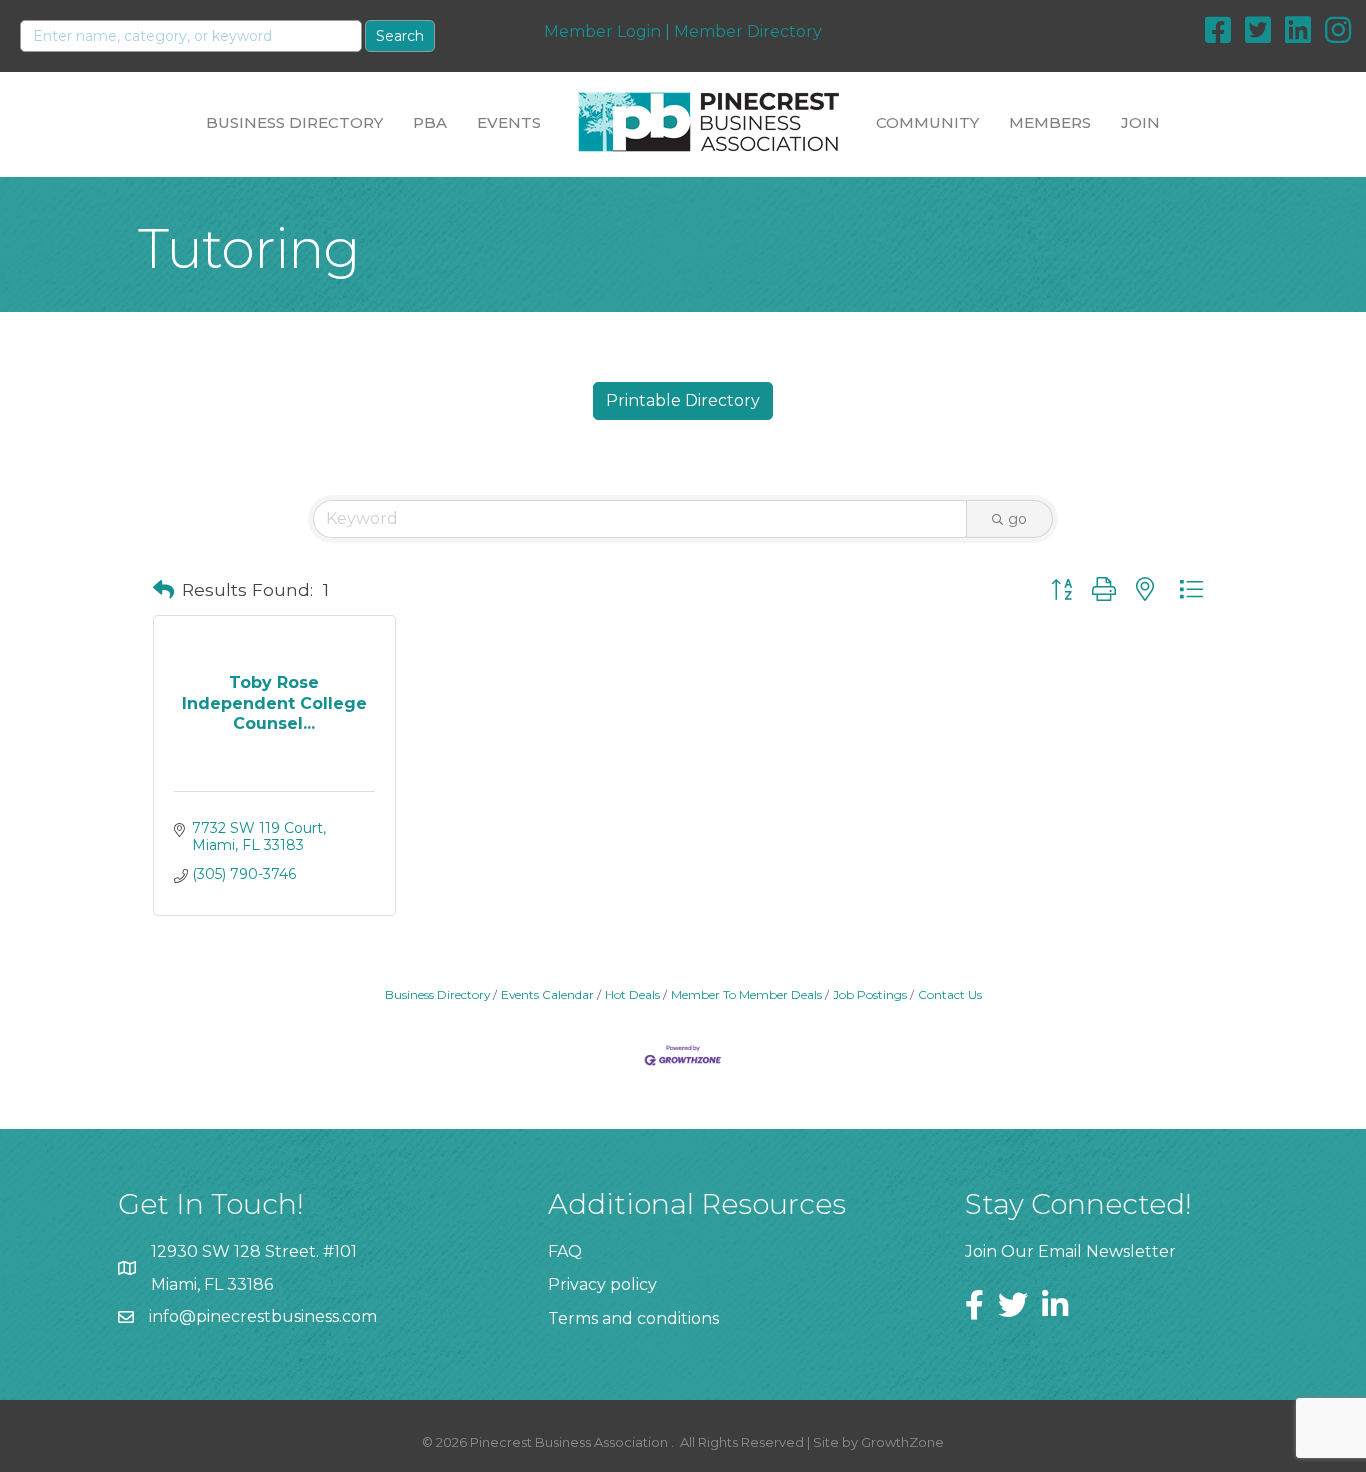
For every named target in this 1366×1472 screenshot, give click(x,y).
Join (1140, 122)
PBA (430, 122)
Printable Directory (683, 400)
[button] (163, 590)
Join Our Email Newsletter (1070, 1251)
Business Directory (294, 122)
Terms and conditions (633, 1318)
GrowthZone (902, 1442)
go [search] (1017, 519)
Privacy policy (602, 1284)
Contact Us (950, 994)
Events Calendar (547, 994)
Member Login (602, 31)
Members (1050, 122)
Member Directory (748, 31)
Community (927, 122)
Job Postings (870, 994)
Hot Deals (632, 994)
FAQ (565, 1251)
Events (509, 122)
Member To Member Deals (746, 994)
